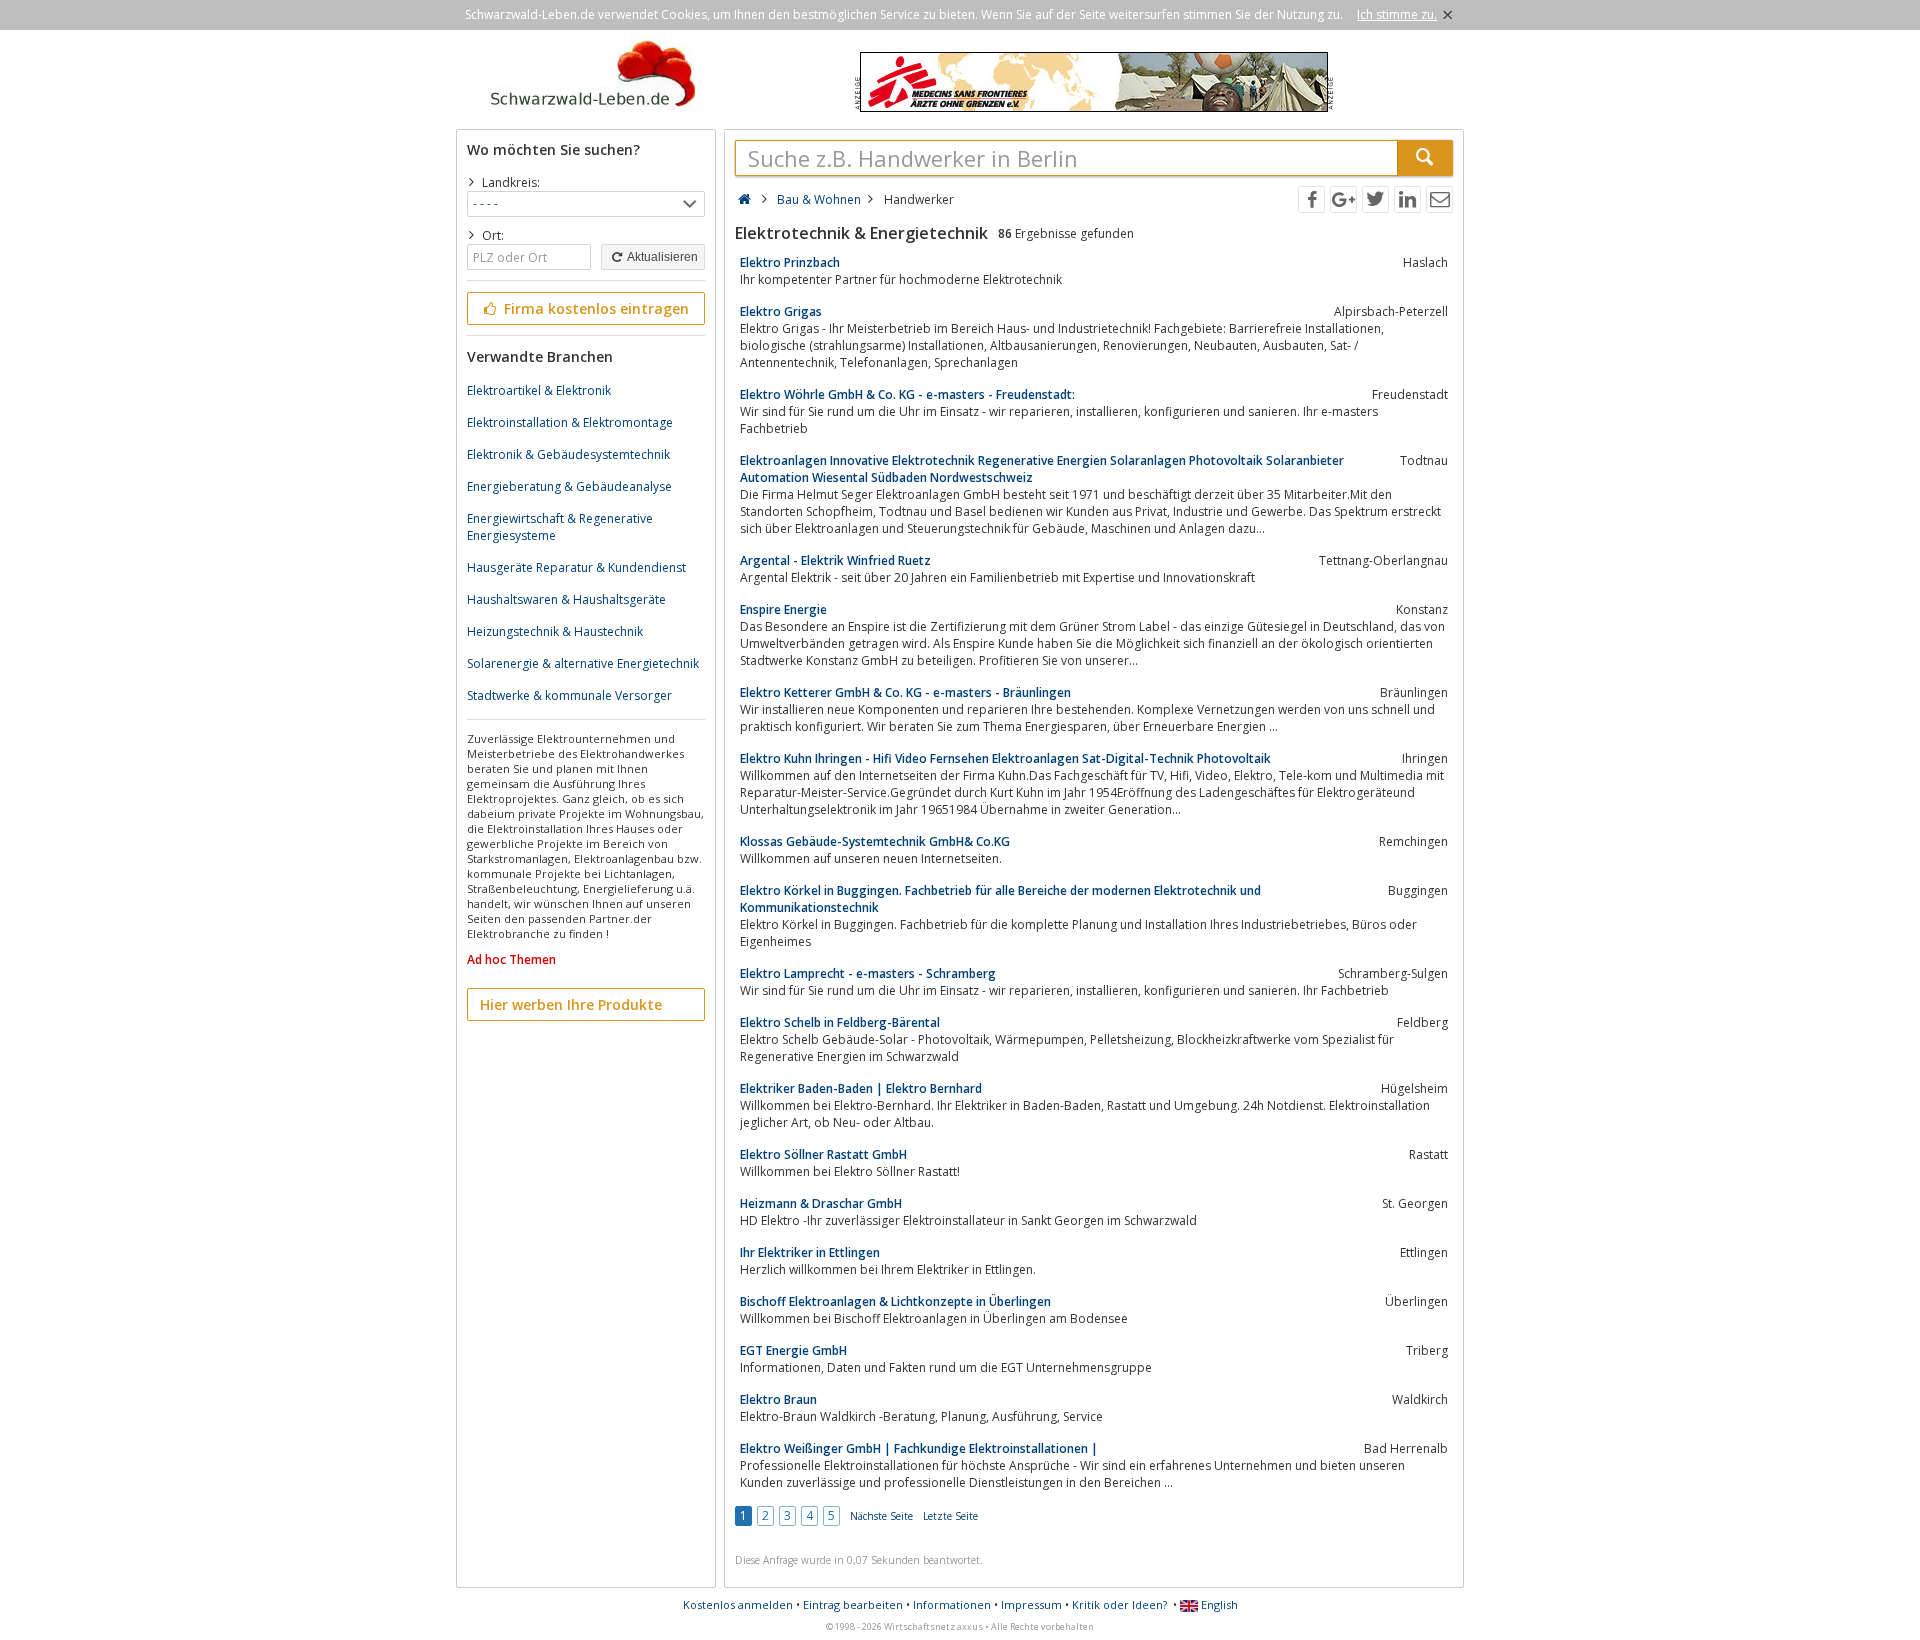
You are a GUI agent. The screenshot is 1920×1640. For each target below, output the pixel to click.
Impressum (1031, 1604)
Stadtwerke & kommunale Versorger (569, 695)
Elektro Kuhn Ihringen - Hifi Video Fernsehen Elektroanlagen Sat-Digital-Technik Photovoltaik (1005, 758)
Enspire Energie (783, 609)
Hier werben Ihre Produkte (571, 1004)
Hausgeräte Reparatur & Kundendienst (576, 567)
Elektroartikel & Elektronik (539, 390)
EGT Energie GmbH (793, 1350)
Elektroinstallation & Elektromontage (570, 422)
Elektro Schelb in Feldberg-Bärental (840, 1022)
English (1218, 1604)
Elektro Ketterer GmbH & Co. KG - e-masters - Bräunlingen (905, 692)
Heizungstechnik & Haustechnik (555, 631)
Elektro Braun (778, 1399)
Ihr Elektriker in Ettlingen (810, 1252)
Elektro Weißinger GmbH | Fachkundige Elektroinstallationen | (919, 1448)
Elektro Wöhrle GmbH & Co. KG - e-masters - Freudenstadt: (907, 394)
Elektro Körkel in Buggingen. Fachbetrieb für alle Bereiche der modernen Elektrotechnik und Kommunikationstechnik (1000, 899)
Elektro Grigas (781, 311)
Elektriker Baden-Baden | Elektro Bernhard (861, 1088)
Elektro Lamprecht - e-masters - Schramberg (868, 973)
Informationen (952, 1604)
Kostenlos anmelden (738, 1604)
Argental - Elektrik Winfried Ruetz (835, 560)
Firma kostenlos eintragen (594, 308)
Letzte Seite (950, 1516)
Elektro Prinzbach (790, 262)
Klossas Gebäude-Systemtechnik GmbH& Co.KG (875, 841)
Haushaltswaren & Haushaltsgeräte (566, 599)
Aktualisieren (661, 257)
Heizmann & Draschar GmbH (821, 1203)
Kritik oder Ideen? (1119, 1604)
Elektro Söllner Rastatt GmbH (823, 1154)
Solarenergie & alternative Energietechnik (583, 663)
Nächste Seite (881, 1516)
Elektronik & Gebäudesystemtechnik (568, 454)
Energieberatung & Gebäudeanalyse (569, 486)
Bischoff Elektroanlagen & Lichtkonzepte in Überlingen (895, 1301)
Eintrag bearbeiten (853, 1604)
